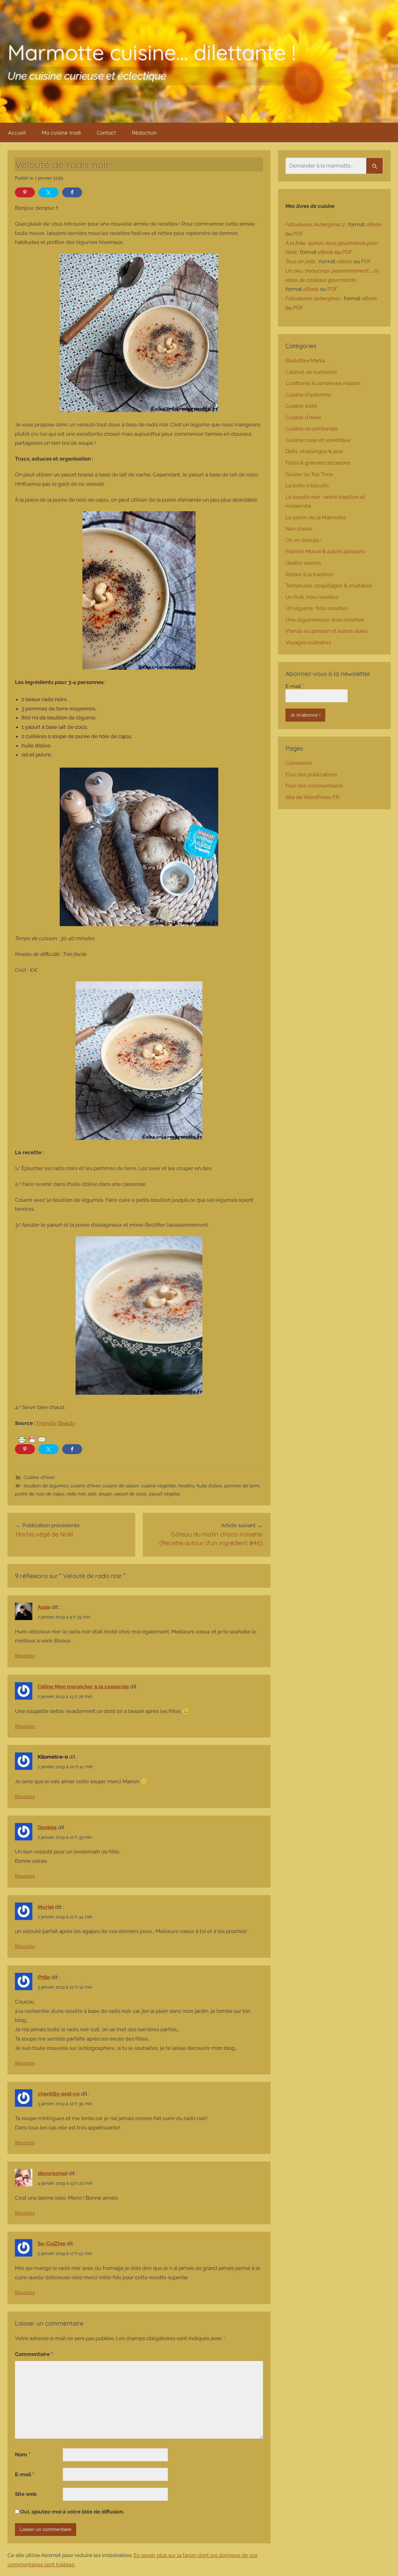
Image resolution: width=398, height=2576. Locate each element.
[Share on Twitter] (49, 192)
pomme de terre (242, 1486)
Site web (26, 2494)
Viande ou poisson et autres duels (327, 631)
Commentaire (34, 2354)
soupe (105, 1494)
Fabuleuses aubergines (313, 298)
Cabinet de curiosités (311, 372)
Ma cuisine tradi (61, 133)
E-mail (25, 2474)
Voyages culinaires (308, 642)
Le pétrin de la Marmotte (316, 517)
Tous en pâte (301, 261)
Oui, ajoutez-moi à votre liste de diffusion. (72, 2512)
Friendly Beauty (56, 1423)
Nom (23, 2454)
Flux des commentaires (314, 786)
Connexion (299, 763)
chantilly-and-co (59, 2094)
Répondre (25, 1656)
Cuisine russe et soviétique (318, 440)
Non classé (299, 529)
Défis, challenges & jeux (314, 451)
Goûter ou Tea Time (309, 474)
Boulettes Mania (305, 360)
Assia (44, 1607)
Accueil (17, 133)
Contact (106, 133)
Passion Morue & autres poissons (325, 551)
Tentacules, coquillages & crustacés (329, 585)
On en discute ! (304, 540)
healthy (186, 1486)
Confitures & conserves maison (323, 383)
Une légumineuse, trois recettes (325, 620)
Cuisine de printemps (311, 429)
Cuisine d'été (301, 406)
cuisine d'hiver (85, 1486)
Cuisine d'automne (308, 395)
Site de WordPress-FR (312, 797)
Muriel (46, 1907)
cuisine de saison (121, 1486)
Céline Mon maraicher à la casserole (83, 1687)
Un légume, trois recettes (317, 608)
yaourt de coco (130, 1494)
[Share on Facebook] (72, 192)
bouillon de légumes (46, 1486)
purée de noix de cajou (40, 1494)
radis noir (76, 1494)
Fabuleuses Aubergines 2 (315, 224)
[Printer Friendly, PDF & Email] (32, 1439)
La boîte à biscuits (307, 485)
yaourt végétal (164, 1494)
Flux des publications (311, 774)
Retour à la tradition (309, 574)
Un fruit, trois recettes (312, 597)
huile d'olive (209, 1486)
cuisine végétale (159, 1486)
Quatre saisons (303, 563)
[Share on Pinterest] (25, 192)
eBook (374, 224)
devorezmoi (52, 2173)
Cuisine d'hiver (39, 1477)
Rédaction (144, 133)
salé (92, 1494)
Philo (44, 1977)
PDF (298, 234)
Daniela (47, 1827)
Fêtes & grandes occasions (318, 463)
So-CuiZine (51, 2243)
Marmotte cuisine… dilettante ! (152, 52)
